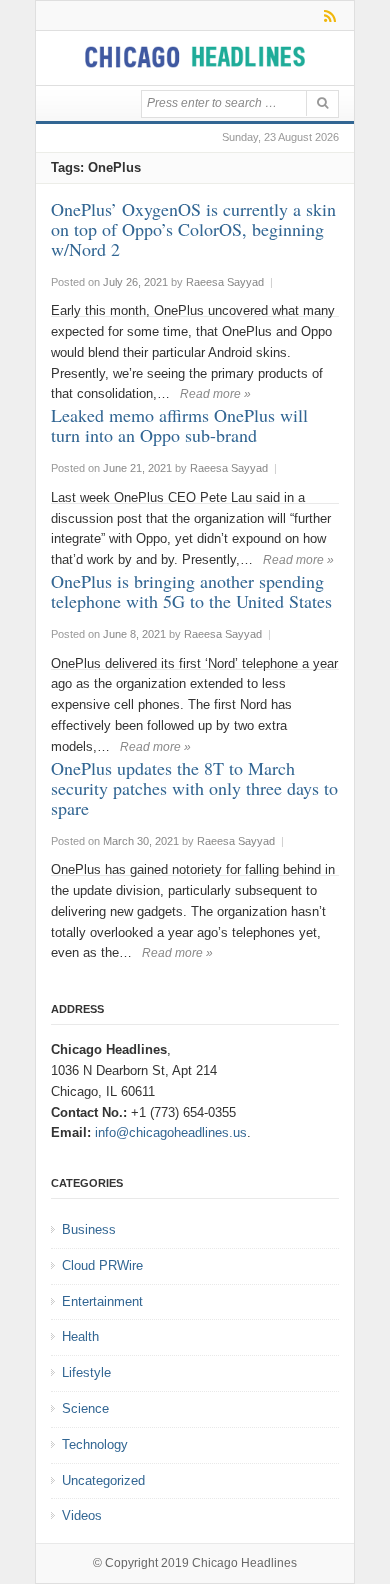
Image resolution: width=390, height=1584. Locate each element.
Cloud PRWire (102, 1265)
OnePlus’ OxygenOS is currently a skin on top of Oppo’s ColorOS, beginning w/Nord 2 (193, 229)
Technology (95, 1444)
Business (89, 1229)
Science (85, 1408)
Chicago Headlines (244, 1563)
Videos (82, 1515)
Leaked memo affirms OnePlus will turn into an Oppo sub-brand (179, 425)
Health (80, 1336)
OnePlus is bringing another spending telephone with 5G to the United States (191, 591)
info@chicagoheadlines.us (171, 1132)
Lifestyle (86, 1372)
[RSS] (326, 15)
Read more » (215, 394)
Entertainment (102, 1301)
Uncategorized (103, 1480)
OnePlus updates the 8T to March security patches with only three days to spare (194, 788)
